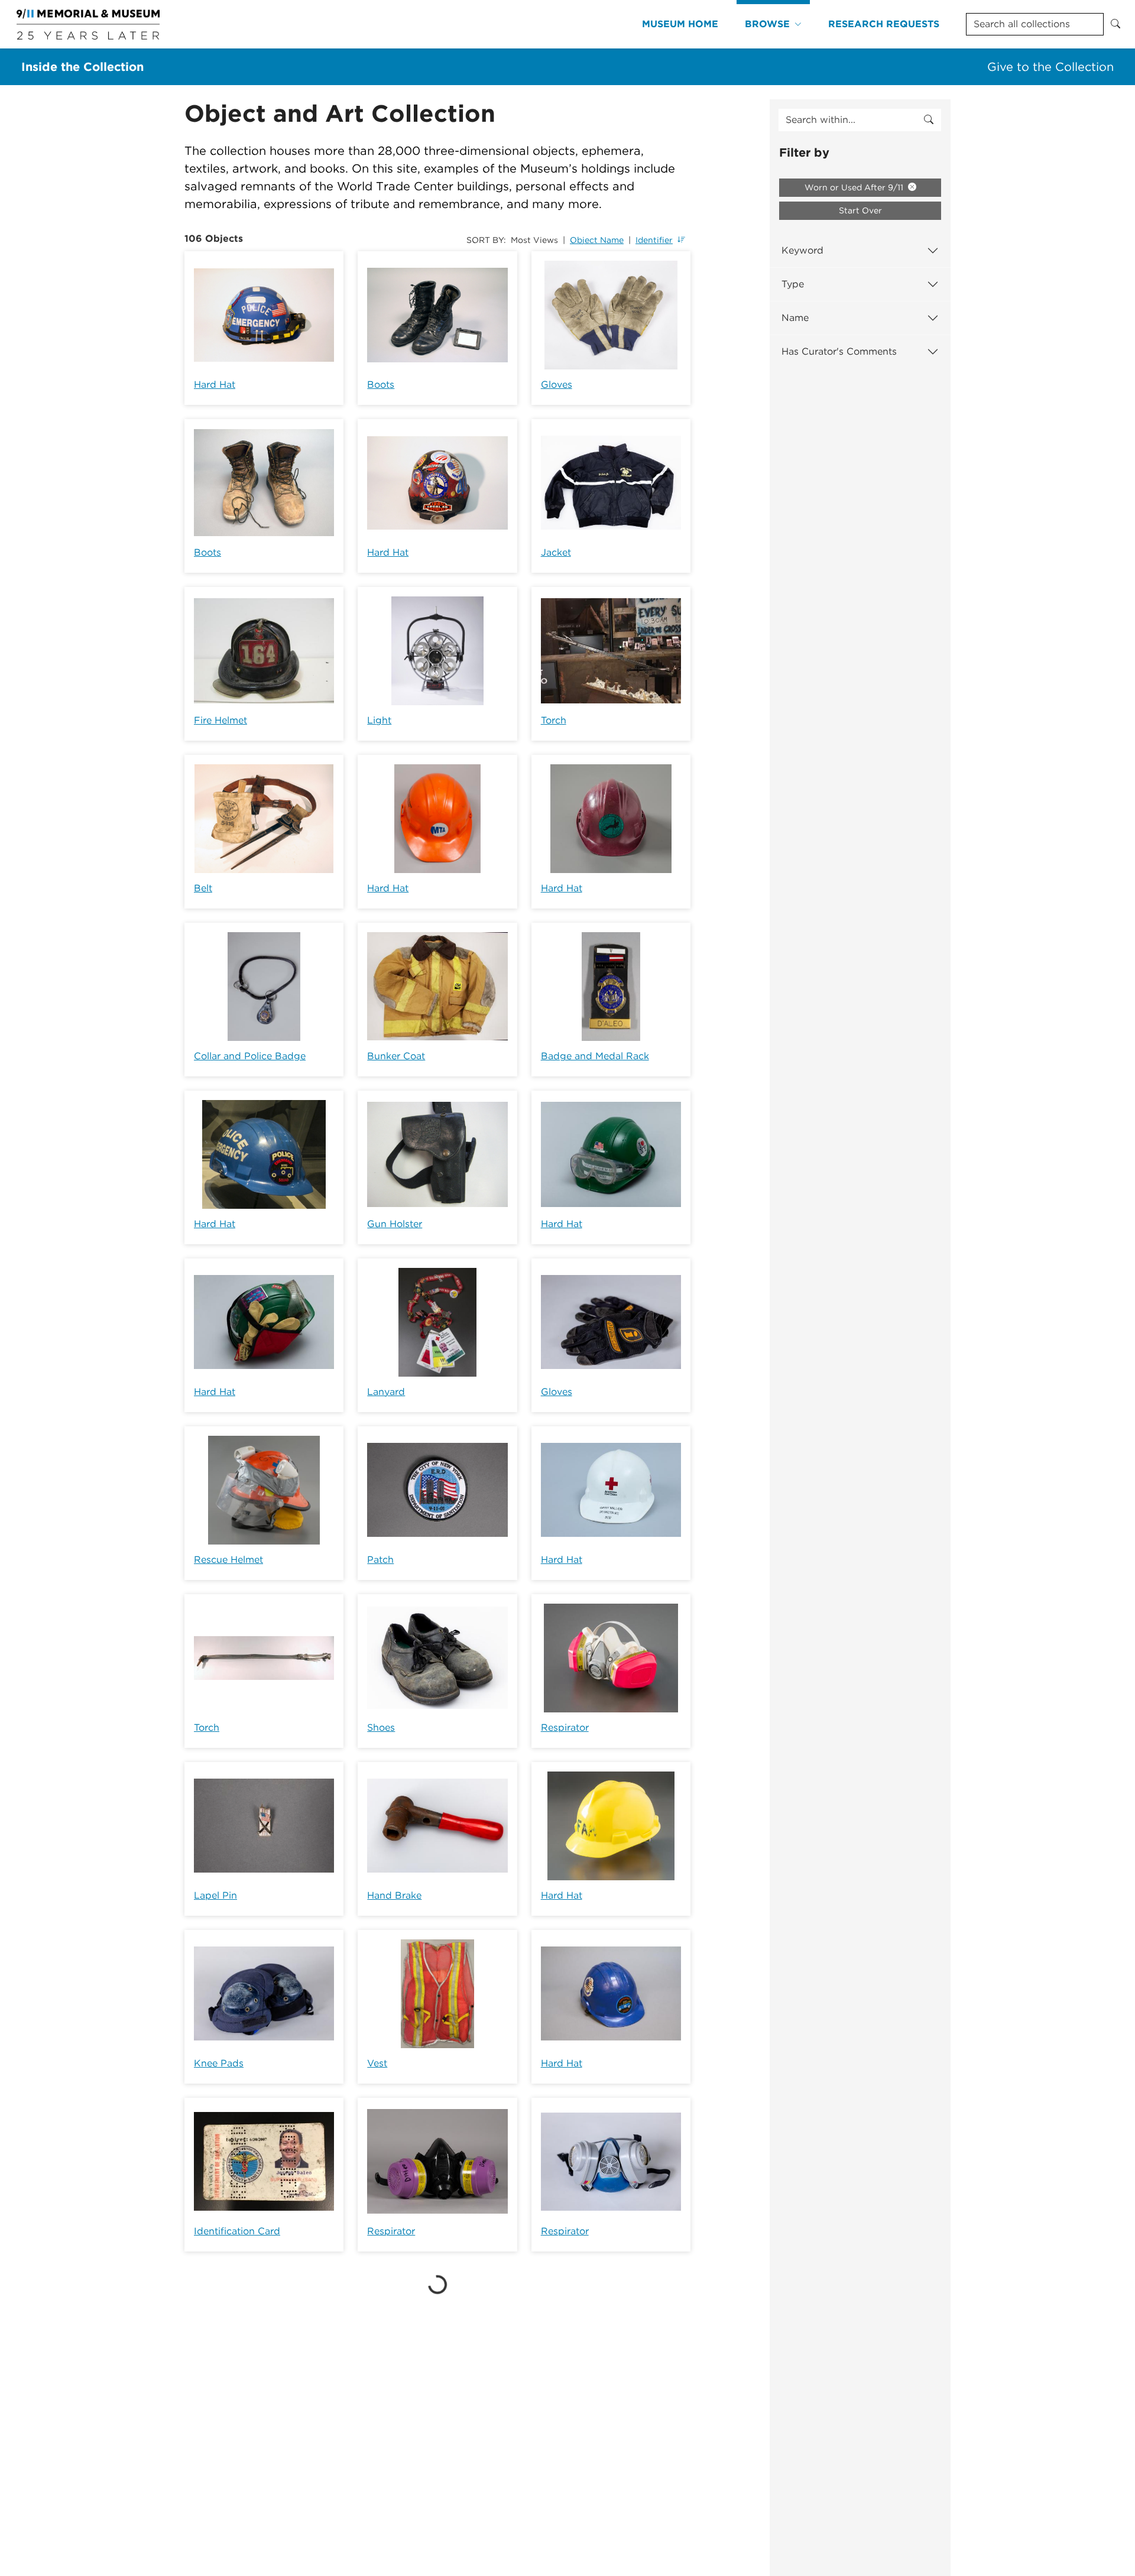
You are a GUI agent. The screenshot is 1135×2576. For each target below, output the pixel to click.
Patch (380, 1560)
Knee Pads (219, 2063)
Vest (377, 2063)
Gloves (557, 385)
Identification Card (237, 2231)
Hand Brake (394, 1895)
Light (379, 720)
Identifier (654, 240)
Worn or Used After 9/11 (855, 187)
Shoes (381, 1727)
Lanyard (386, 1392)
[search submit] (929, 120)
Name (795, 318)
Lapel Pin (215, 1895)
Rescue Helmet (228, 1560)
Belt (203, 888)
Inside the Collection (82, 67)
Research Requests (884, 24)
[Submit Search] (1115, 24)
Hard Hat (215, 385)
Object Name (597, 240)
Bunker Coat (396, 1056)
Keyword (802, 250)
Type (793, 284)
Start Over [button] (860, 210)
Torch (554, 720)
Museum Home (680, 24)
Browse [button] (767, 24)
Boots (381, 385)
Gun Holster (395, 1224)
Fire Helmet (220, 720)
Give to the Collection (1050, 67)
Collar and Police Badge (250, 1056)
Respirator (565, 1727)
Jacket (556, 552)
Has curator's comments (839, 351)
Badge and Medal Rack (595, 1056)
